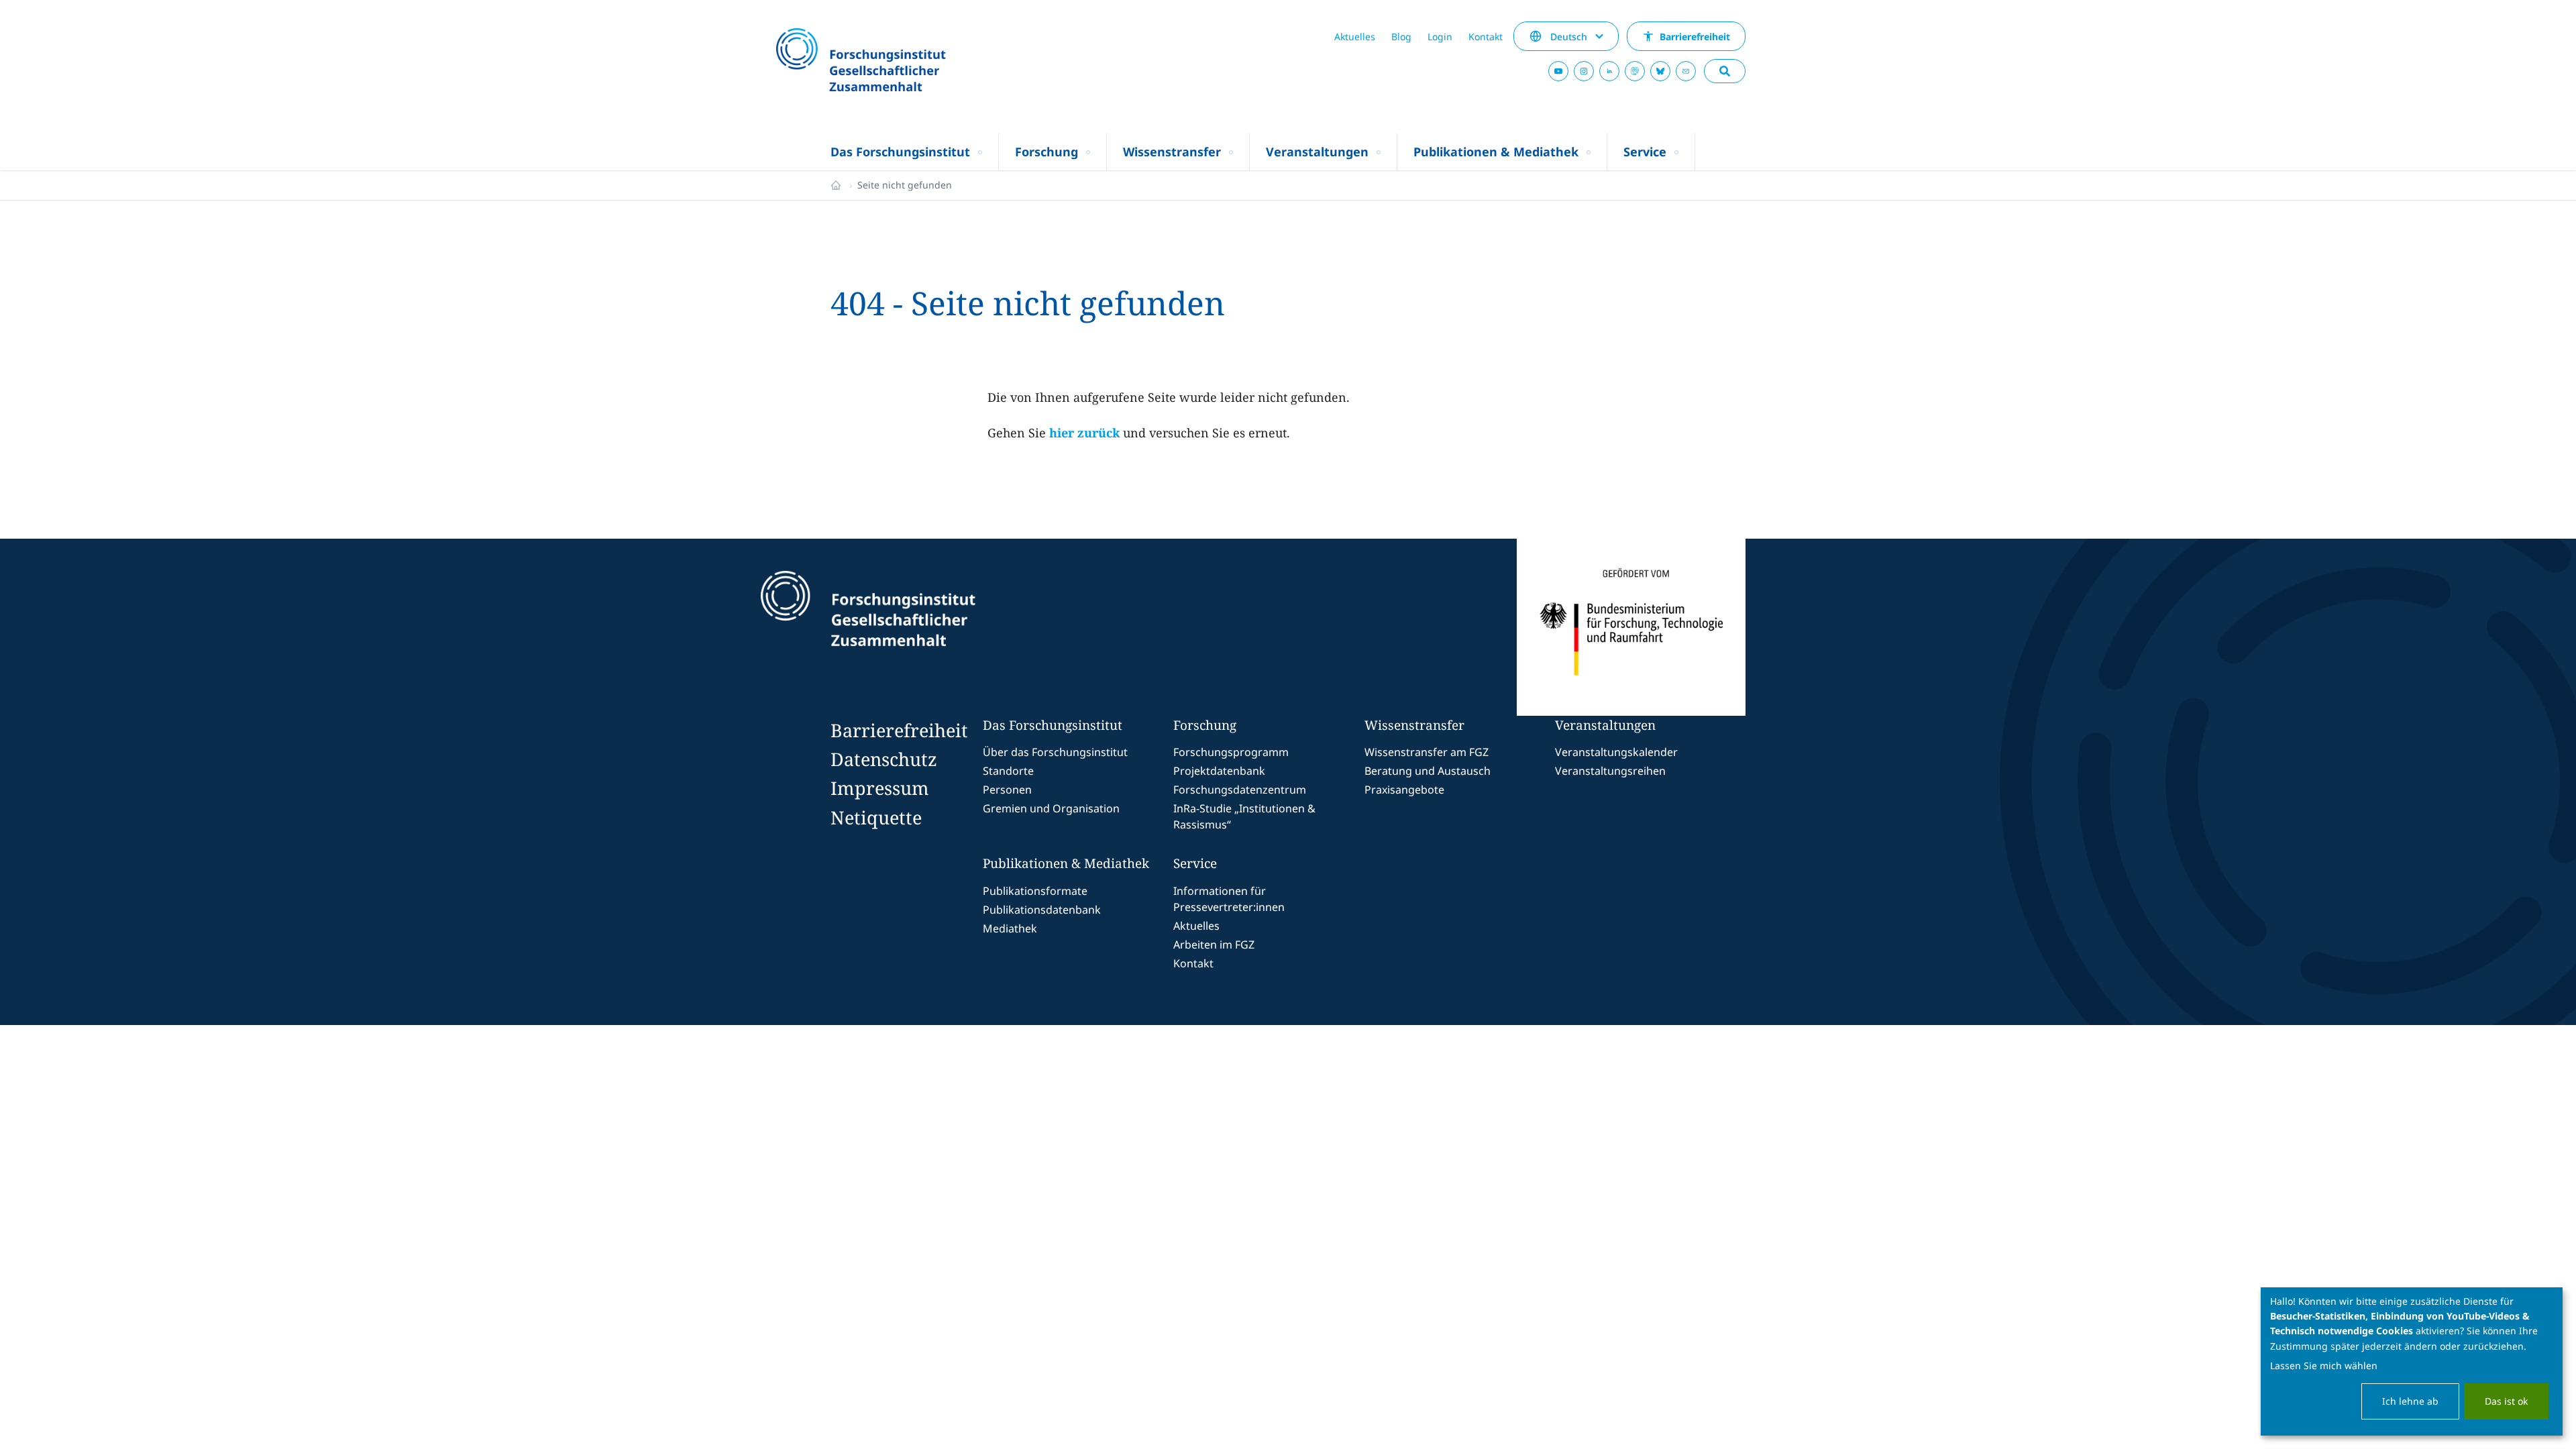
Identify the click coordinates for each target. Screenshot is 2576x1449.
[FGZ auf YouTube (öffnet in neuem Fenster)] (1558, 71)
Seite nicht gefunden (905, 185)
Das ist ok (2506, 1401)
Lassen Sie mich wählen (2324, 1365)
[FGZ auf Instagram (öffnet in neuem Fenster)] (1584, 71)
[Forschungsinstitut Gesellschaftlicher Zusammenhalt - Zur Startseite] (930, 627)
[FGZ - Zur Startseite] (897, 61)
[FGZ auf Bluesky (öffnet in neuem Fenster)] (1660, 71)
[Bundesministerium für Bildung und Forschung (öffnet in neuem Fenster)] (1631, 627)
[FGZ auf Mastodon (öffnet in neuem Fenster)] (1635, 71)
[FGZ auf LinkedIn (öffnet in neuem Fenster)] (1609, 71)
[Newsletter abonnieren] (1686, 71)
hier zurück (1084, 433)
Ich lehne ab (2410, 1401)
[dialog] (2412, 1361)
